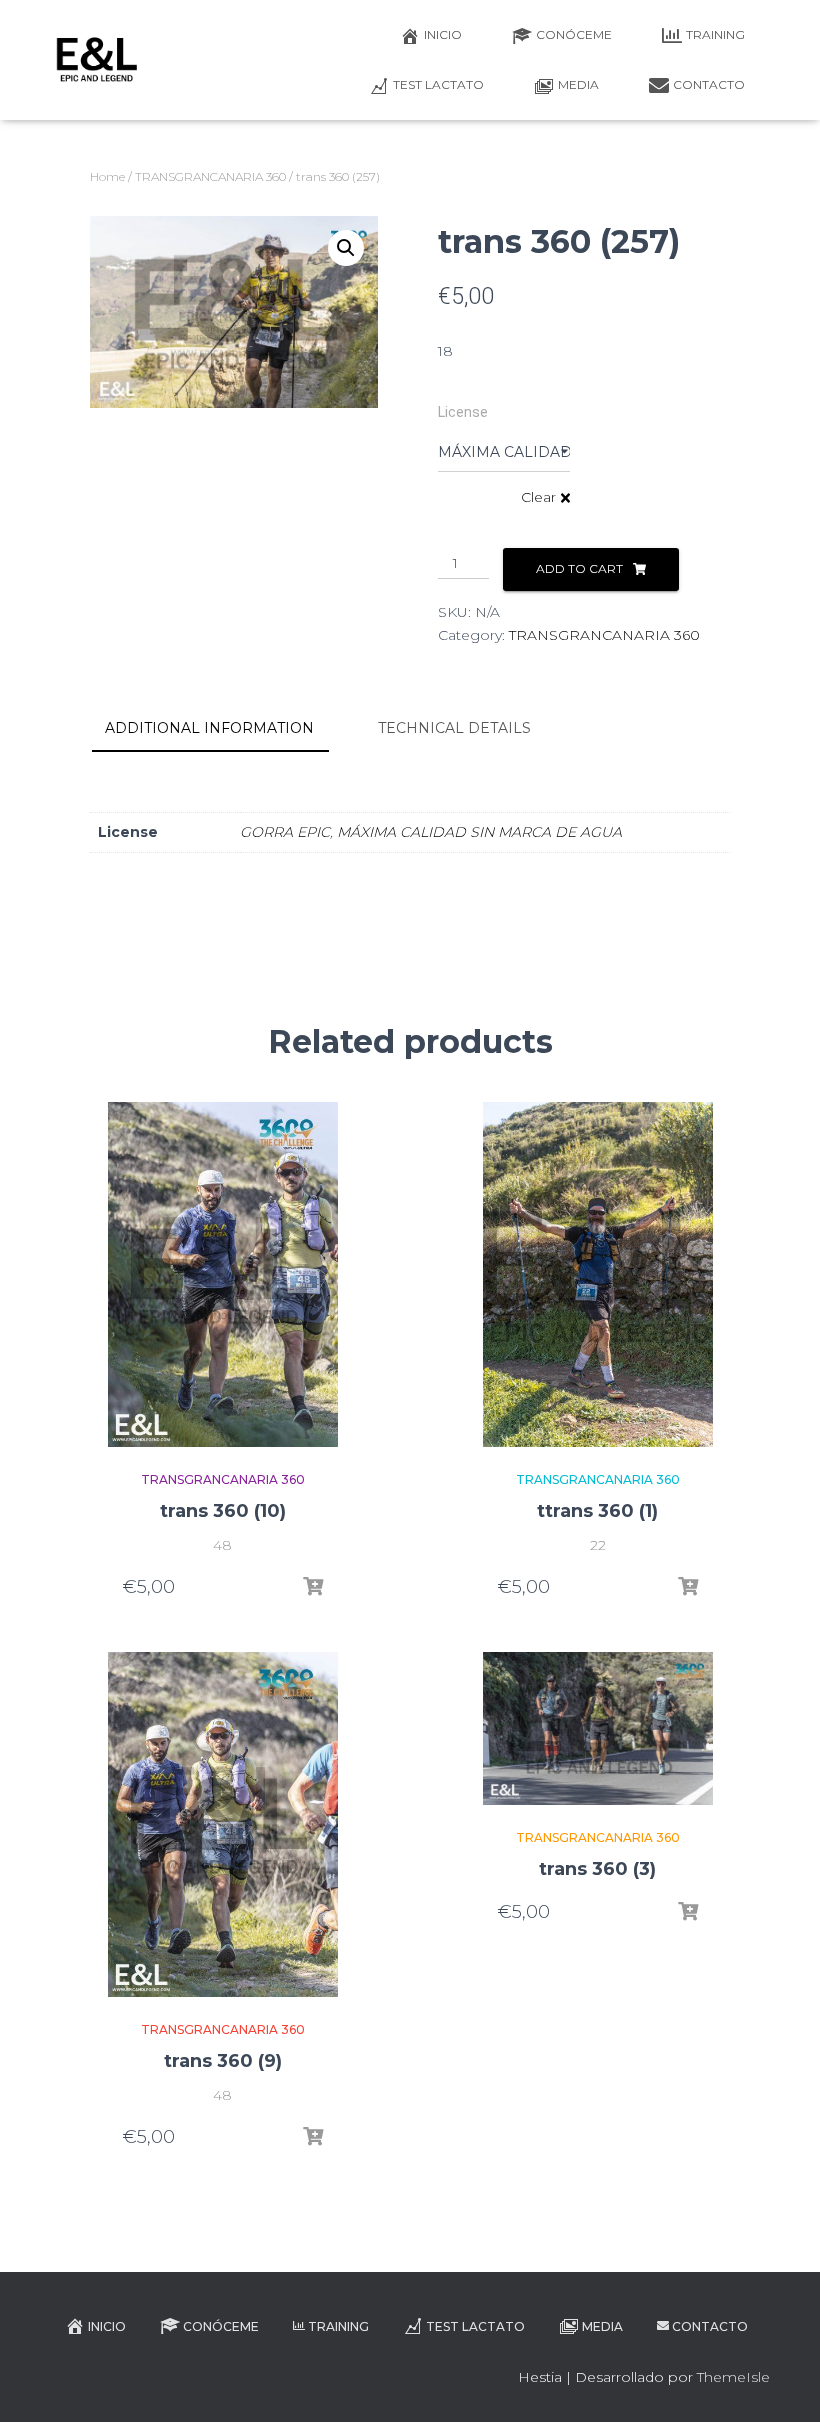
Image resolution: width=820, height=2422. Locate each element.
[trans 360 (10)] (223, 1274)
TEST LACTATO (438, 84)
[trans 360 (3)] (598, 1728)
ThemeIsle (733, 2377)
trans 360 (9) (223, 2061)
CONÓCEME (574, 34)
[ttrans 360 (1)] (598, 1274)
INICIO (443, 34)
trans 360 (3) (597, 1869)
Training (715, 34)
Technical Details (454, 728)
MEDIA (578, 84)
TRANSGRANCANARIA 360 (210, 176)
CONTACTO (709, 84)
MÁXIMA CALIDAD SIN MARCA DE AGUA (479, 832)
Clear (538, 497)
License (463, 412)
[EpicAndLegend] (96, 60)
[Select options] (313, 1587)
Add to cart (579, 568)
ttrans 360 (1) (597, 1511)
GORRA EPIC (285, 832)
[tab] (224, 729)
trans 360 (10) (223, 1511)
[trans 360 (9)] (223, 1824)
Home (107, 176)
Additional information (209, 728)
